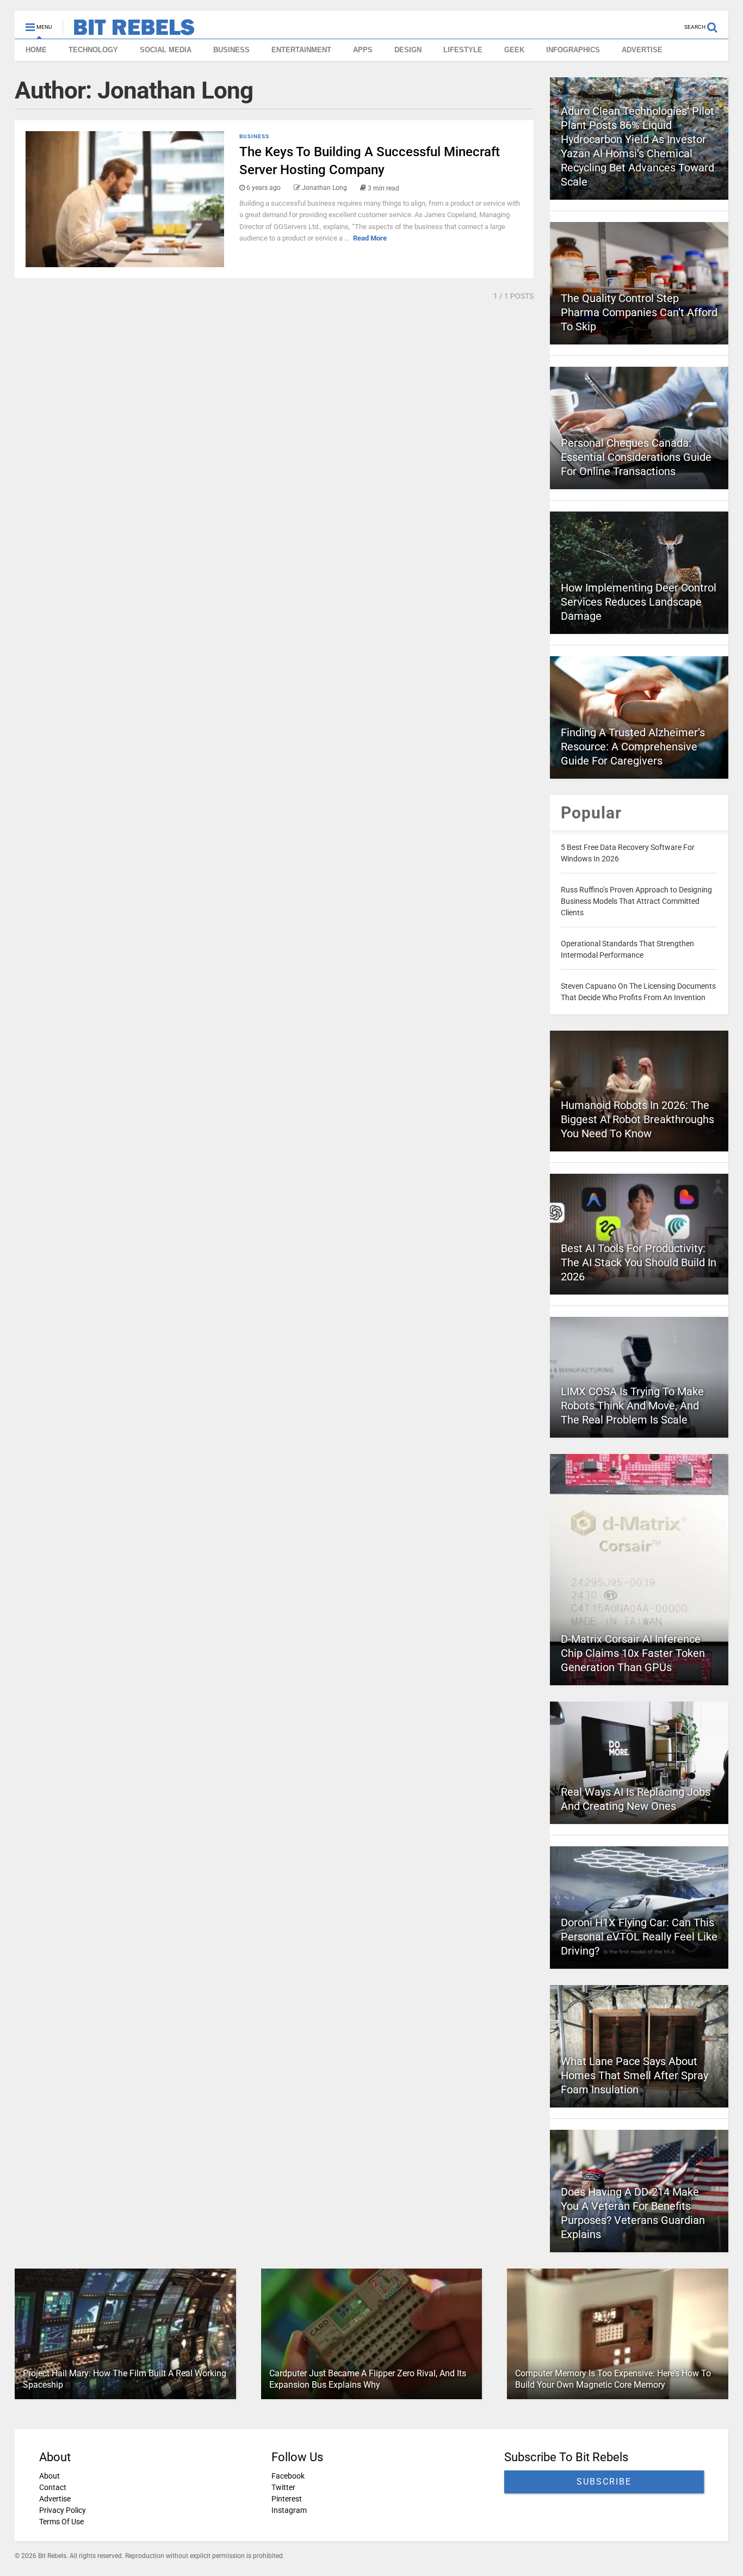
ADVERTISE (642, 50)
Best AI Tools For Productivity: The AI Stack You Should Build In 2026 (639, 1262)
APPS (363, 50)
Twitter (283, 2487)
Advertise (55, 2499)
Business (254, 136)
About (49, 2476)
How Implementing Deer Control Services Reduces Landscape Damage (639, 602)
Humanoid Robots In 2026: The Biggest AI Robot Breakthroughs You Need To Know (637, 1119)
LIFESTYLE (463, 50)
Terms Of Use (61, 2522)
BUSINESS (231, 50)
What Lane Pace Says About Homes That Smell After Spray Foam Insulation (634, 2075)
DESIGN (408, 50)
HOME (36, 50)
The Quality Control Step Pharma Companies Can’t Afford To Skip (639, 312)
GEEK (514, 50)
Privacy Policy (63, 2510)
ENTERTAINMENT (301, 50)
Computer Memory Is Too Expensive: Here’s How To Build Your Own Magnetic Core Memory (613, 2379)
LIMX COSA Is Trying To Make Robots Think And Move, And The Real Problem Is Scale (632, 1406)
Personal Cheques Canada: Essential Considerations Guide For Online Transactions (636, 457)
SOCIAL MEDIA (166, 50)
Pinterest (287, 2499)
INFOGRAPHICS (573, 50)
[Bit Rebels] (129, 30)
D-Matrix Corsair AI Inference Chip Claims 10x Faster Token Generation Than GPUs (633, 1653)
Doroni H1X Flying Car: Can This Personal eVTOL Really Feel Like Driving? (639, 1937)
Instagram (289, 2510)
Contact (53, 2487)
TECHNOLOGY (93, 50)
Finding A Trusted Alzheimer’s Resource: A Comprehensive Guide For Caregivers (633, 747)
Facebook (288, 2476)
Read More (370, 238)
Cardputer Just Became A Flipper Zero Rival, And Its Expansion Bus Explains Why (368, 2379)
